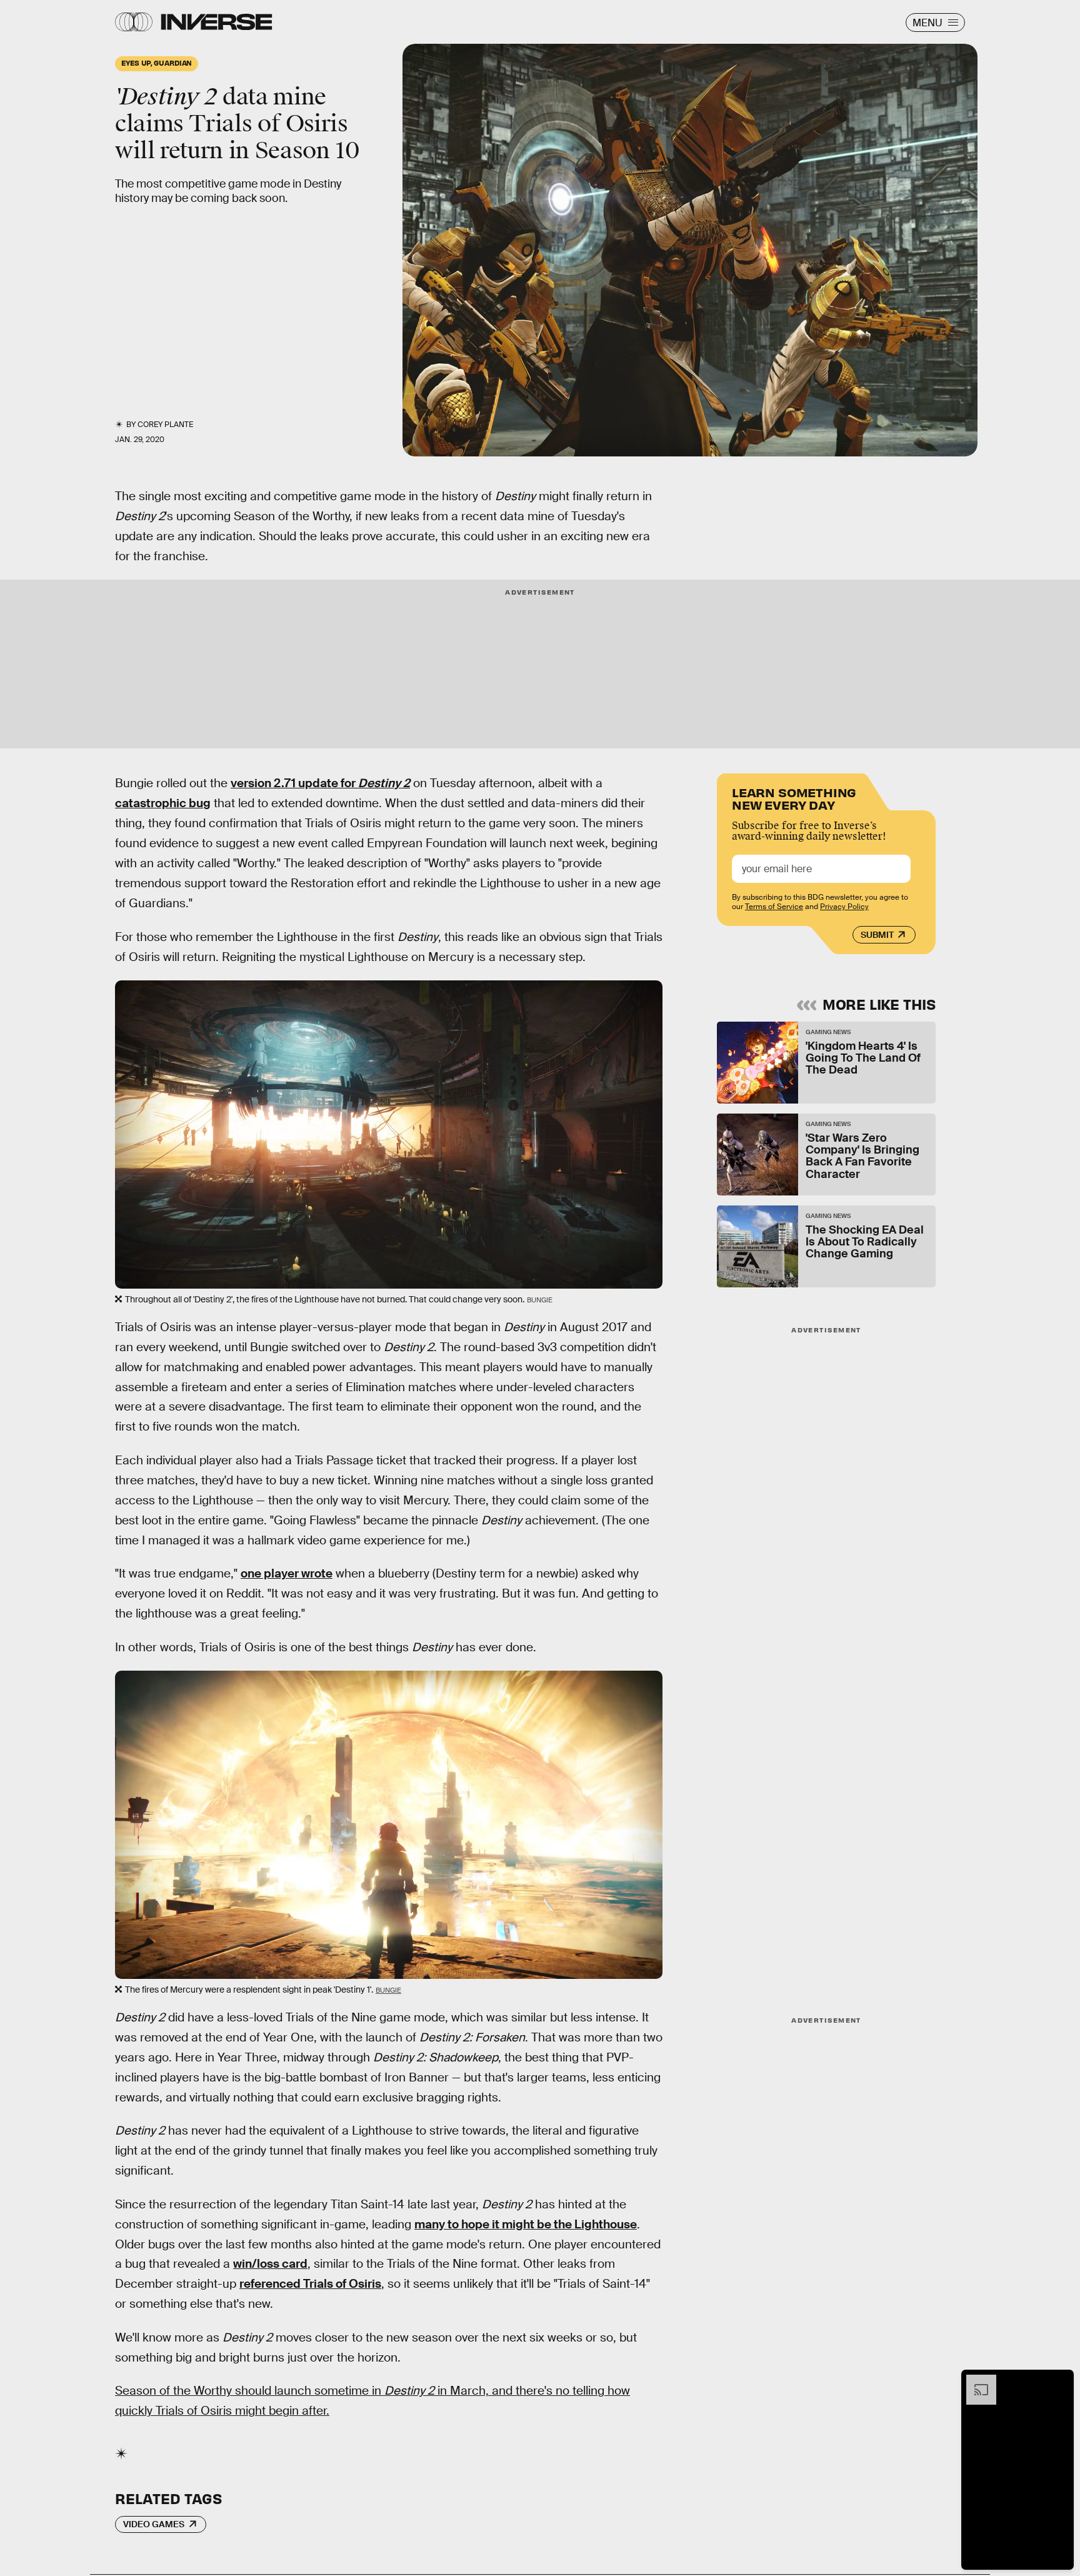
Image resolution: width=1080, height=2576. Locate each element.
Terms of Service (774, 907)
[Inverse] (217, 22)
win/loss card (270, 2264)
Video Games (154, 2524)
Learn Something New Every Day (794, 797)
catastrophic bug (163, 803)
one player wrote (287, 1573)
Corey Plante (165, 425)
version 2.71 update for (320, 783)
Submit (877, 935)
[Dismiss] (1060, 2381)
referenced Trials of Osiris (310, 2284)
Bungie (388, 1990)
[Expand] (975, 2381)
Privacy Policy (844, 907)
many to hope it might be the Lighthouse (526, 2224)
